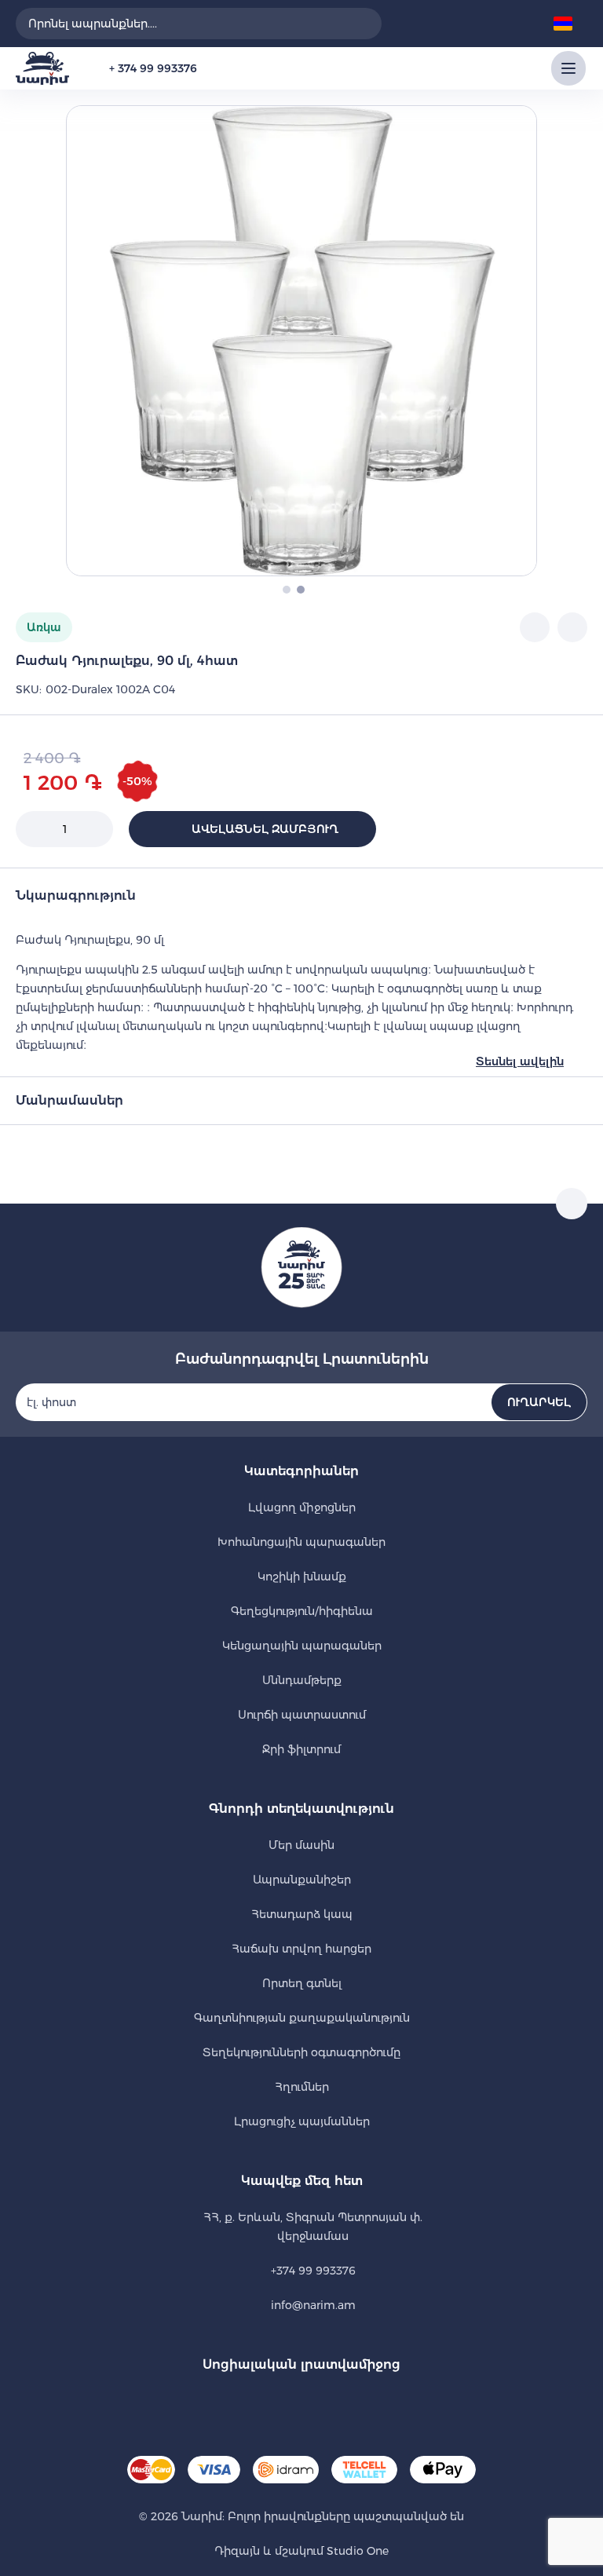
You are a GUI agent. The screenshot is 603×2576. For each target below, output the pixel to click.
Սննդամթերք (302, 1680)
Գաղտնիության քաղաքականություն (302, 2018)
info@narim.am (313, 2305)
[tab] (301, 893)
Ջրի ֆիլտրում (301, 1749)
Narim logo (42, 68)
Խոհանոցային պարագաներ (301, 1542)
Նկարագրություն (76, 895)
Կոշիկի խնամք (302, 1577)
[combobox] (199, 24)
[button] (568, 24)
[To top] (572, 1204)
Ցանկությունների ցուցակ (449, 24)
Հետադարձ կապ (302, 1914)
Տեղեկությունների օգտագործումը (301, 2052)
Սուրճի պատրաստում (302, 1715)
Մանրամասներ (69, 1100)
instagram (323, 2404)
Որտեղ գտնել (302, 1983)
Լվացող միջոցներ (302, 1507)
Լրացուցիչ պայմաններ (302, 2121)
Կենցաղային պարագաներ (302, 1646)
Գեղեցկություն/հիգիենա (302, 1611)
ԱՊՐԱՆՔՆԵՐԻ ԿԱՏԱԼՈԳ (568, 68)
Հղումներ (302, 2087)
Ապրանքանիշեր (302, 1880)
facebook (280, 2404)
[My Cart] (520, 24)
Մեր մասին (301, 1845)
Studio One (356, 2551)
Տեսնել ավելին (520, 1061)
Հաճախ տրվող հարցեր (301, 1949)
